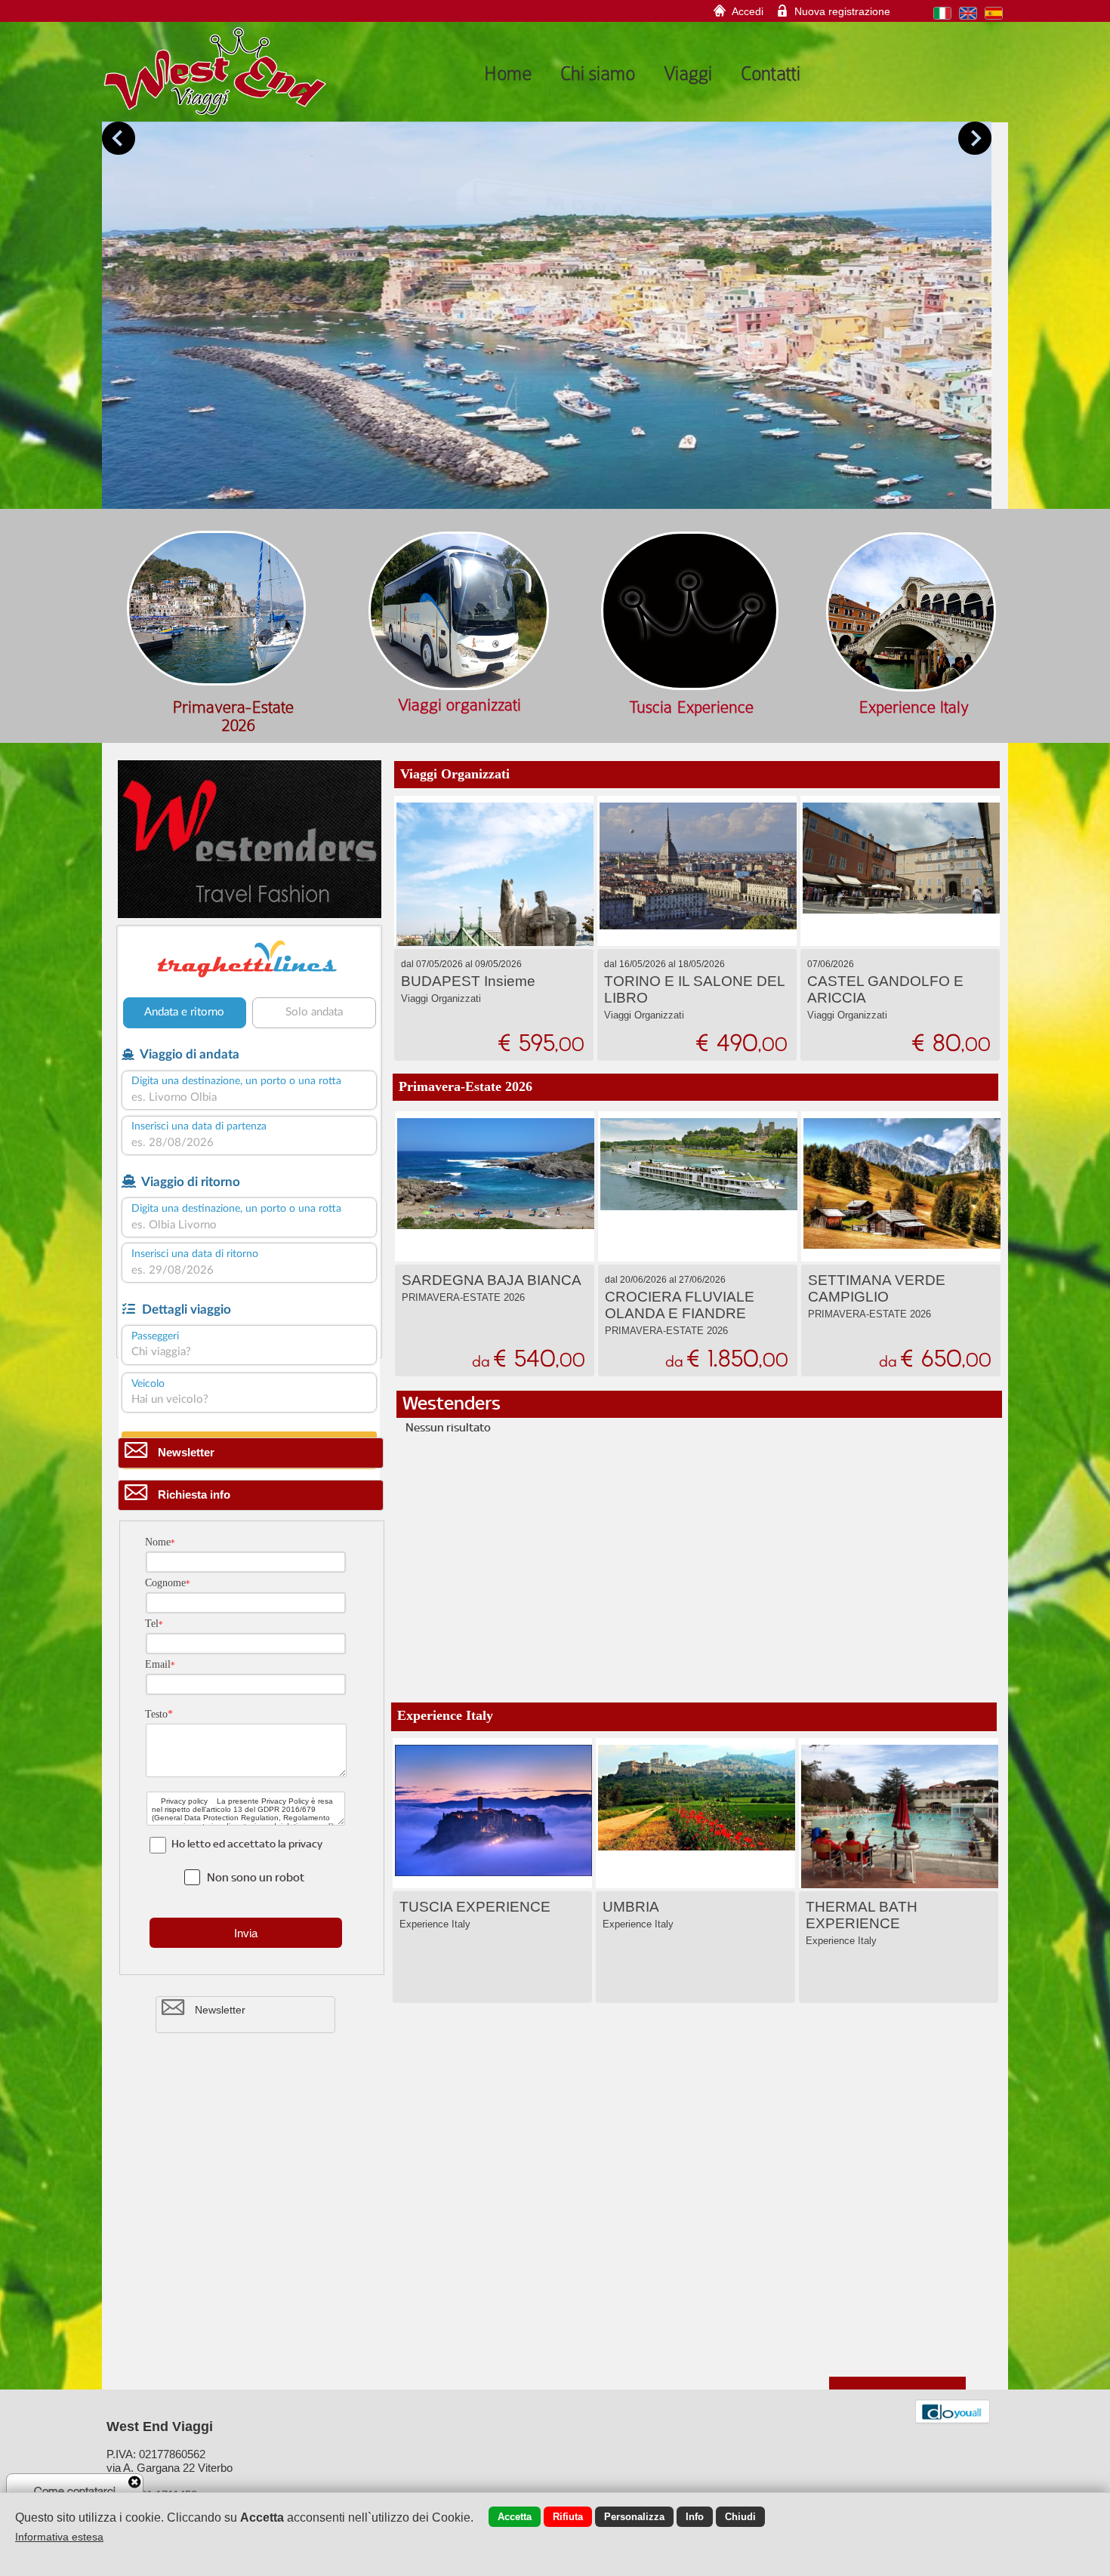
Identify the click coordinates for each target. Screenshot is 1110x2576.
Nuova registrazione (842, 11)
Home (508, 73)
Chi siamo (598, 73)
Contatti (771, 73)
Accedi (748, 11)
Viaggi (688, 73)
